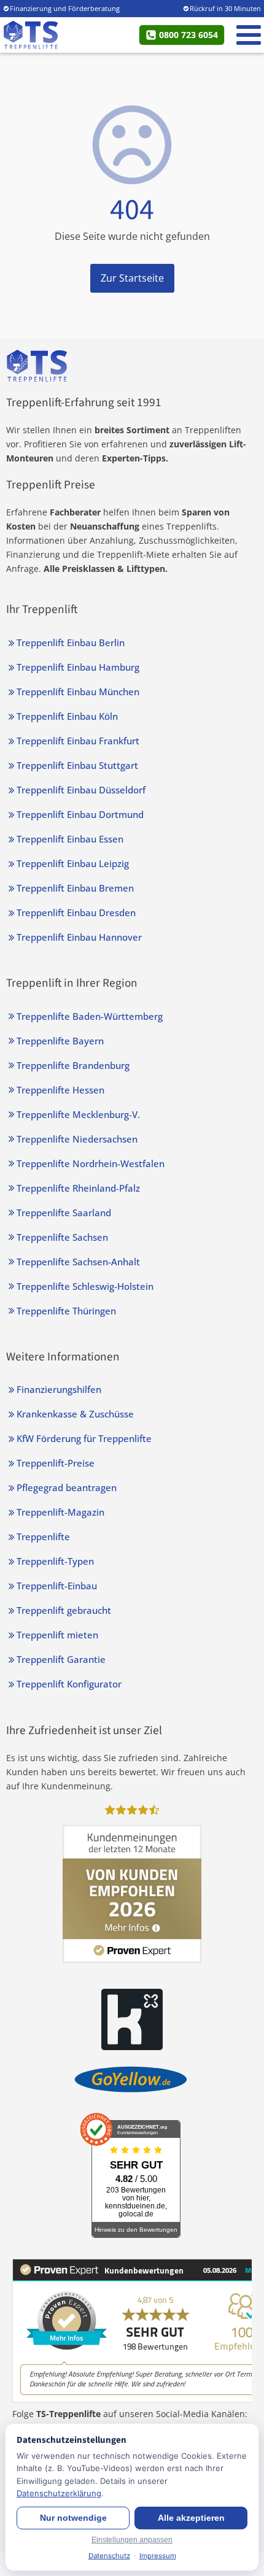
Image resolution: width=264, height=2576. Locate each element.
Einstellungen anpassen (132, 2540)
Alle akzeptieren (191, 2518)
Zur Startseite (132, 278)
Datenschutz (109, 2556)
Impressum (158, 2556)
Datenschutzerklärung (59, 2493)
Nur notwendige (73, 2518)
